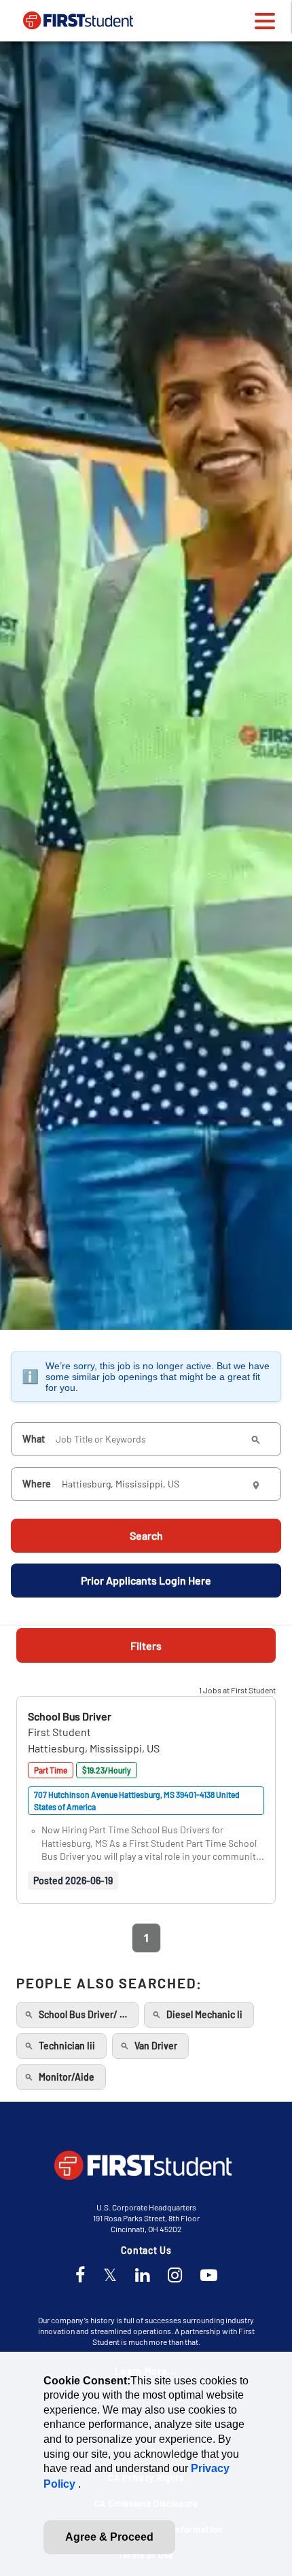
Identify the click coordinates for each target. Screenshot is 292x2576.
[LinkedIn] (142, 2276)
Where (37, 1484)
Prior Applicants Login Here (146, 1580)
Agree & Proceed (109, 2537)
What (34, 1439)
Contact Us (146, 2250)
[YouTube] (209, 2276)
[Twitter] (110, 2276)
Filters (146, 1645)
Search (146, 1535)
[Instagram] (175, 2276)
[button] (70, 1716)
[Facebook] (80, 2276)
